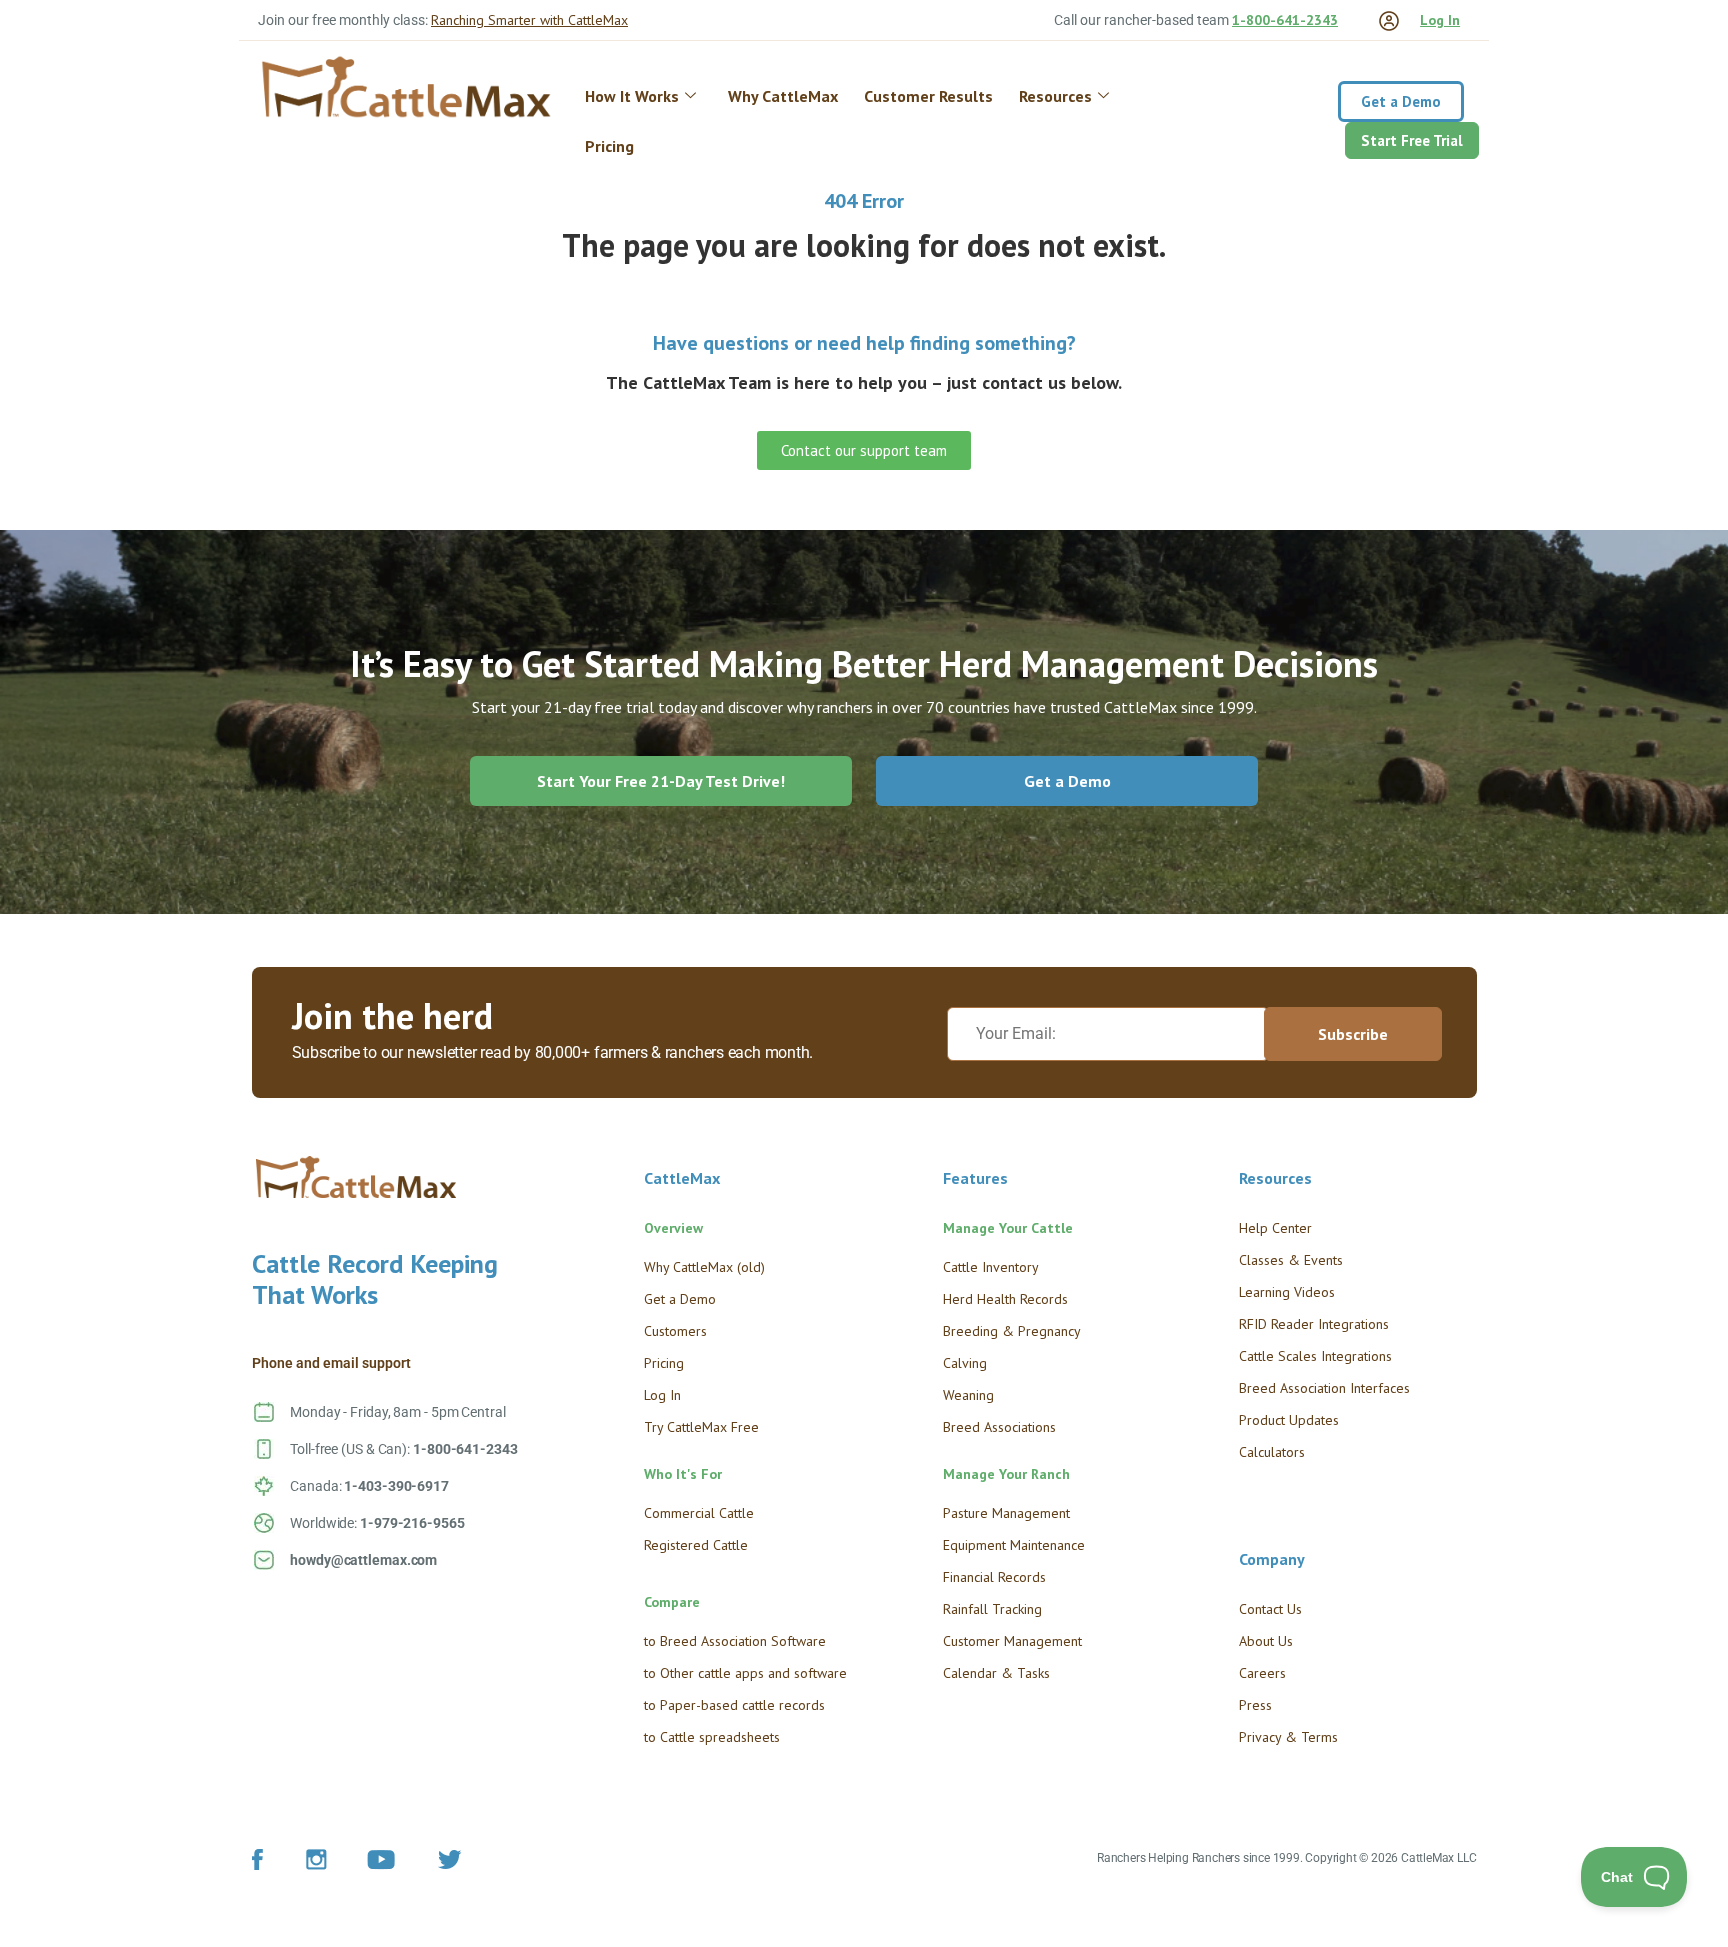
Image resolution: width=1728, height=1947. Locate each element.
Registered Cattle (696, 1545)
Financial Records (994, 1577)
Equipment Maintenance (1014, 1545)
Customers (675, 1331)
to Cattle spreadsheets (712, 1737)
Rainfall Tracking (992, 1609)
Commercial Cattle (699, 1513)
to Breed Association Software (735, 1641)
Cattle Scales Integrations (1315, 1356)
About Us (1266, 1641)
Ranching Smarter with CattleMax (529, 20)
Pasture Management (1006, 1513)
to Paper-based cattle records (734, 1705)
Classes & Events (1291, 1260)
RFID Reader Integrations (1314, 1324)
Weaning (968, 1395)
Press (1255, 1705)
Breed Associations (999, 1427)
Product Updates (1289, 1420)
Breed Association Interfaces (1324, 1388)
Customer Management (1012, 1641)
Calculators (1272, 1452)
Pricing (609, 146)
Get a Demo (680, 1299)
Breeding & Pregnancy (1012, 1331)
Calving (965, 1363)
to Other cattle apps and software (745, 1673)
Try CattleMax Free (701, 1427)
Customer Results (928, 96)
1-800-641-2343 (1285, 20)
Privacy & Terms (1288, 1737)
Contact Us (1270, 1609)
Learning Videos (1287, 1292)
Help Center (1275, 1228)
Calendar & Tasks (996, 1673)
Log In (1440, 20)
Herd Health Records (1005, 1299)
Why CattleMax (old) (704, 1267)
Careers (1262, 1673)
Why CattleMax (783, 96)
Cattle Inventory (991, 1267)
